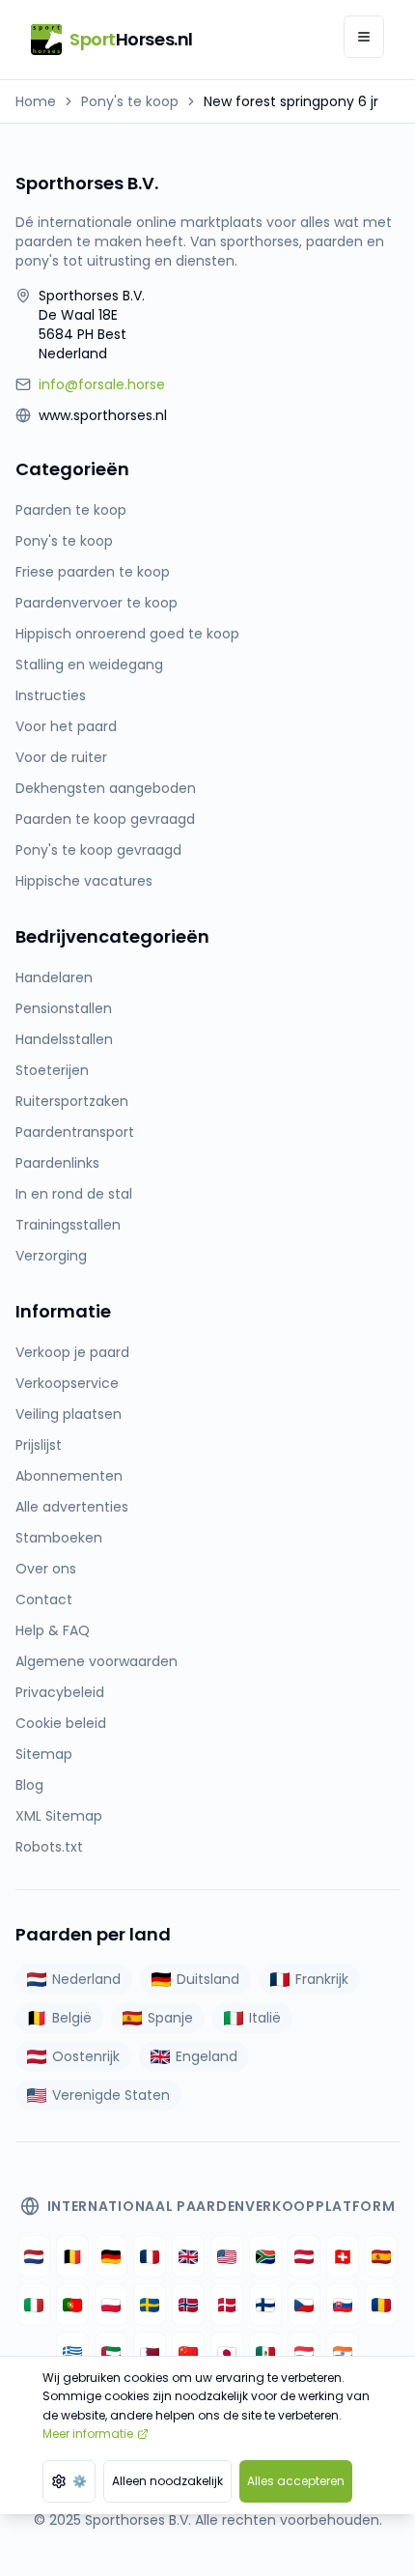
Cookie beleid (61, 1723)
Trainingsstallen (68, 1225)
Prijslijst (39, 1445)
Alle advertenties (72, 1507)
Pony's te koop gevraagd (98, 850)
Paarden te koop (71, 510)
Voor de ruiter (61, 757)
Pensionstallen (64, 1008)
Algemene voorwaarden (97, 1661)
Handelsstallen (64, 1039)
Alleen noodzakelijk (167, 2481)
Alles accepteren (296, 2481)
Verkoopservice (67, 1383)
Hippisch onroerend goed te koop (127, 634)
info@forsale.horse (102, 384)
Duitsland (208, 1979)
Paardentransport (75, 1132)
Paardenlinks (57, 1163)
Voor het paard (66, 726)
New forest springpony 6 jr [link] (291, 101)
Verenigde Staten (111, 2095)
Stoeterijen (52, 1070)
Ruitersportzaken (72, 1101)
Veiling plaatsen (69, 1414)
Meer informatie (88, 2434)
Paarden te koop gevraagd (105, 819)
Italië (265, 2018)
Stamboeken (59, 1538)
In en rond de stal (74, 1194)
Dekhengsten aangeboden (106, 788)
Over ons (46, 1569)
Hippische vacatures (84, 881)
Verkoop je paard (72, 1352)
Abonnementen (69, 1476)
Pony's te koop (130, 101)
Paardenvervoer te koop (97, 603)
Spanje (170, 2018)
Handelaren (54, 977)
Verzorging (51, 1256)
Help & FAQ (53, 1630)
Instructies (51, 695)
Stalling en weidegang (89, 665)
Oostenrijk (86, 2056)
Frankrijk (322, 1979)
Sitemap (44, 1754)
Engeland (207, 2056)
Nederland (86, 1979)
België (72, 2018)
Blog (29, 1785)
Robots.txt (49, 1847)
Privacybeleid (60, 1692)
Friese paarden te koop (93, 572)
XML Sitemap (59, 1816)
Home (36, 101)
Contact (44, 1599)
